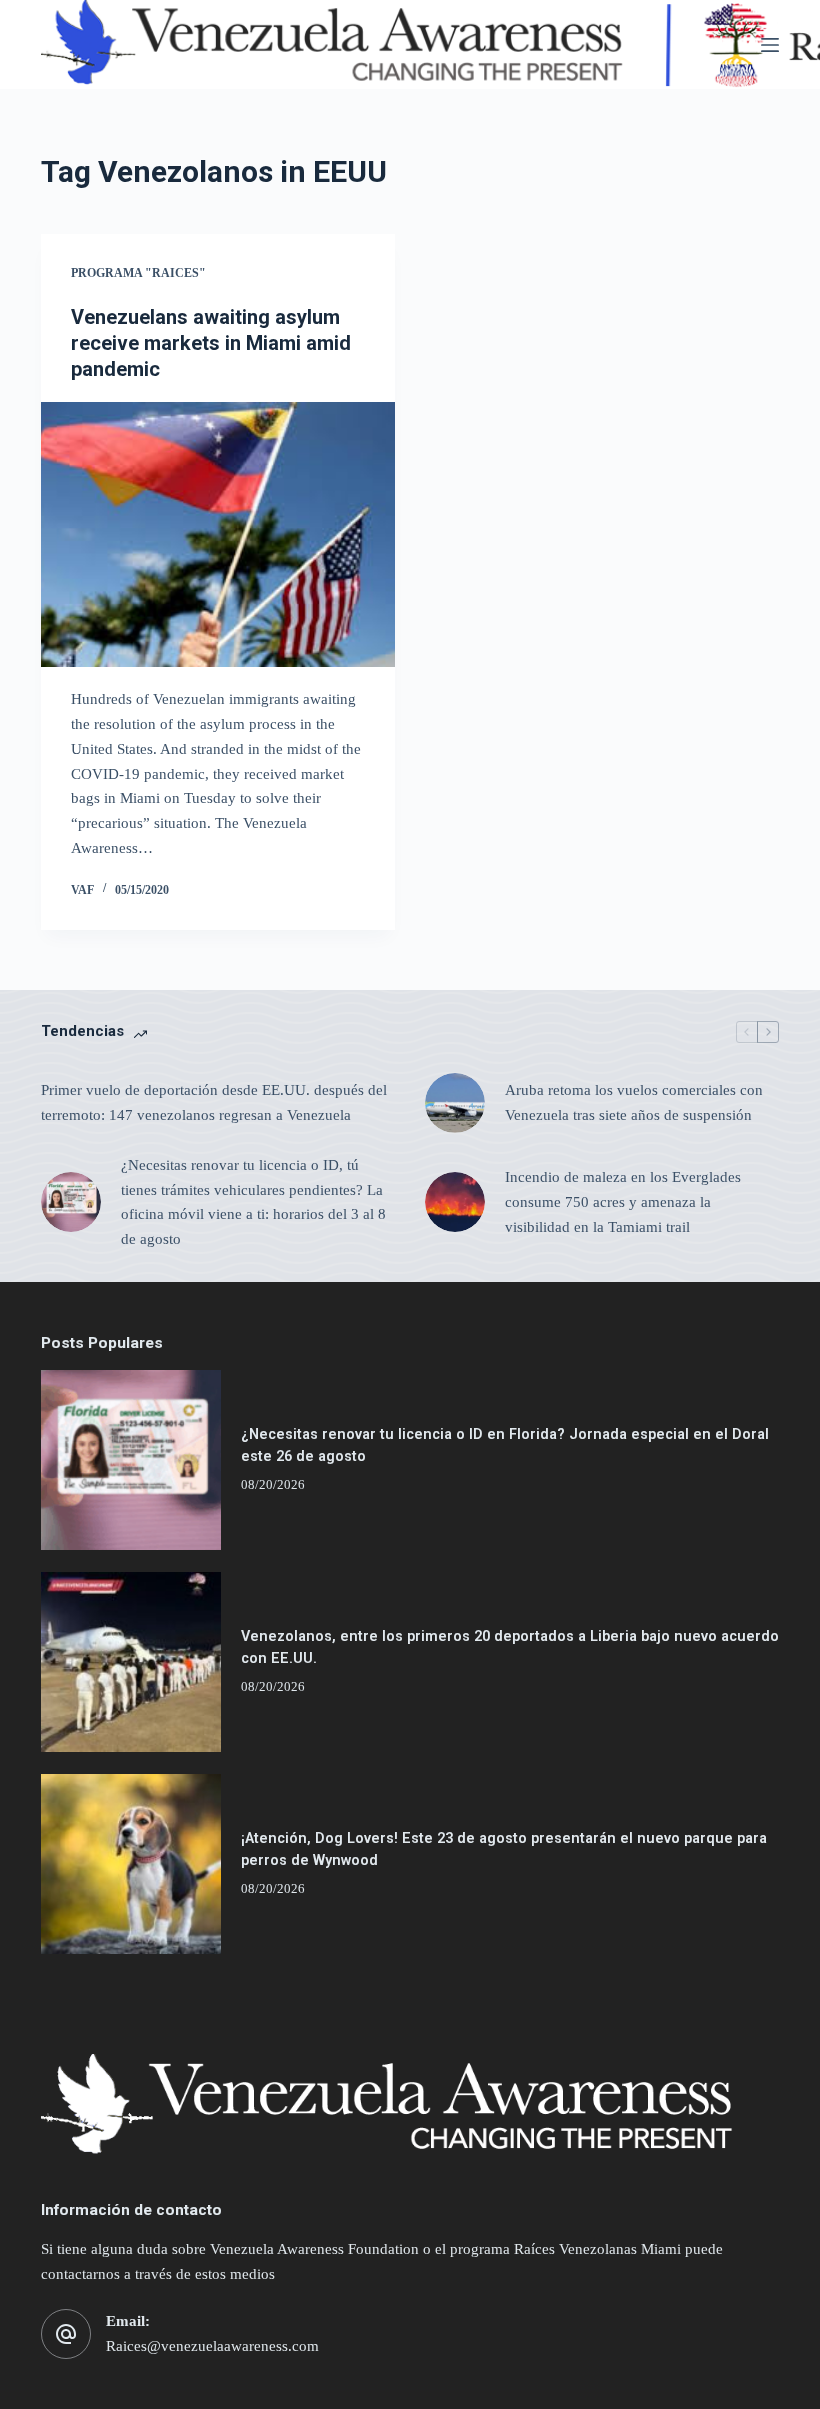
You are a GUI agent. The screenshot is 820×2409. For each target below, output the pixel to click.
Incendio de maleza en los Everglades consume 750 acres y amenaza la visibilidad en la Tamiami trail (623, 1202)
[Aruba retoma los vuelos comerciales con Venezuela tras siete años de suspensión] (455, 1103)
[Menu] (770, 45)
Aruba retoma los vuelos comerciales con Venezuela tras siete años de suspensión (634, 1102)
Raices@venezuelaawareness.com (212, 2346)
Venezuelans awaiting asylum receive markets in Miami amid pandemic (211, 343)
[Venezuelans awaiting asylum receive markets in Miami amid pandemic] (218, 535)
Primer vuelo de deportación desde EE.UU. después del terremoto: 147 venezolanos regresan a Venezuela (214, 1102)
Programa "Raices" (138, 273)
